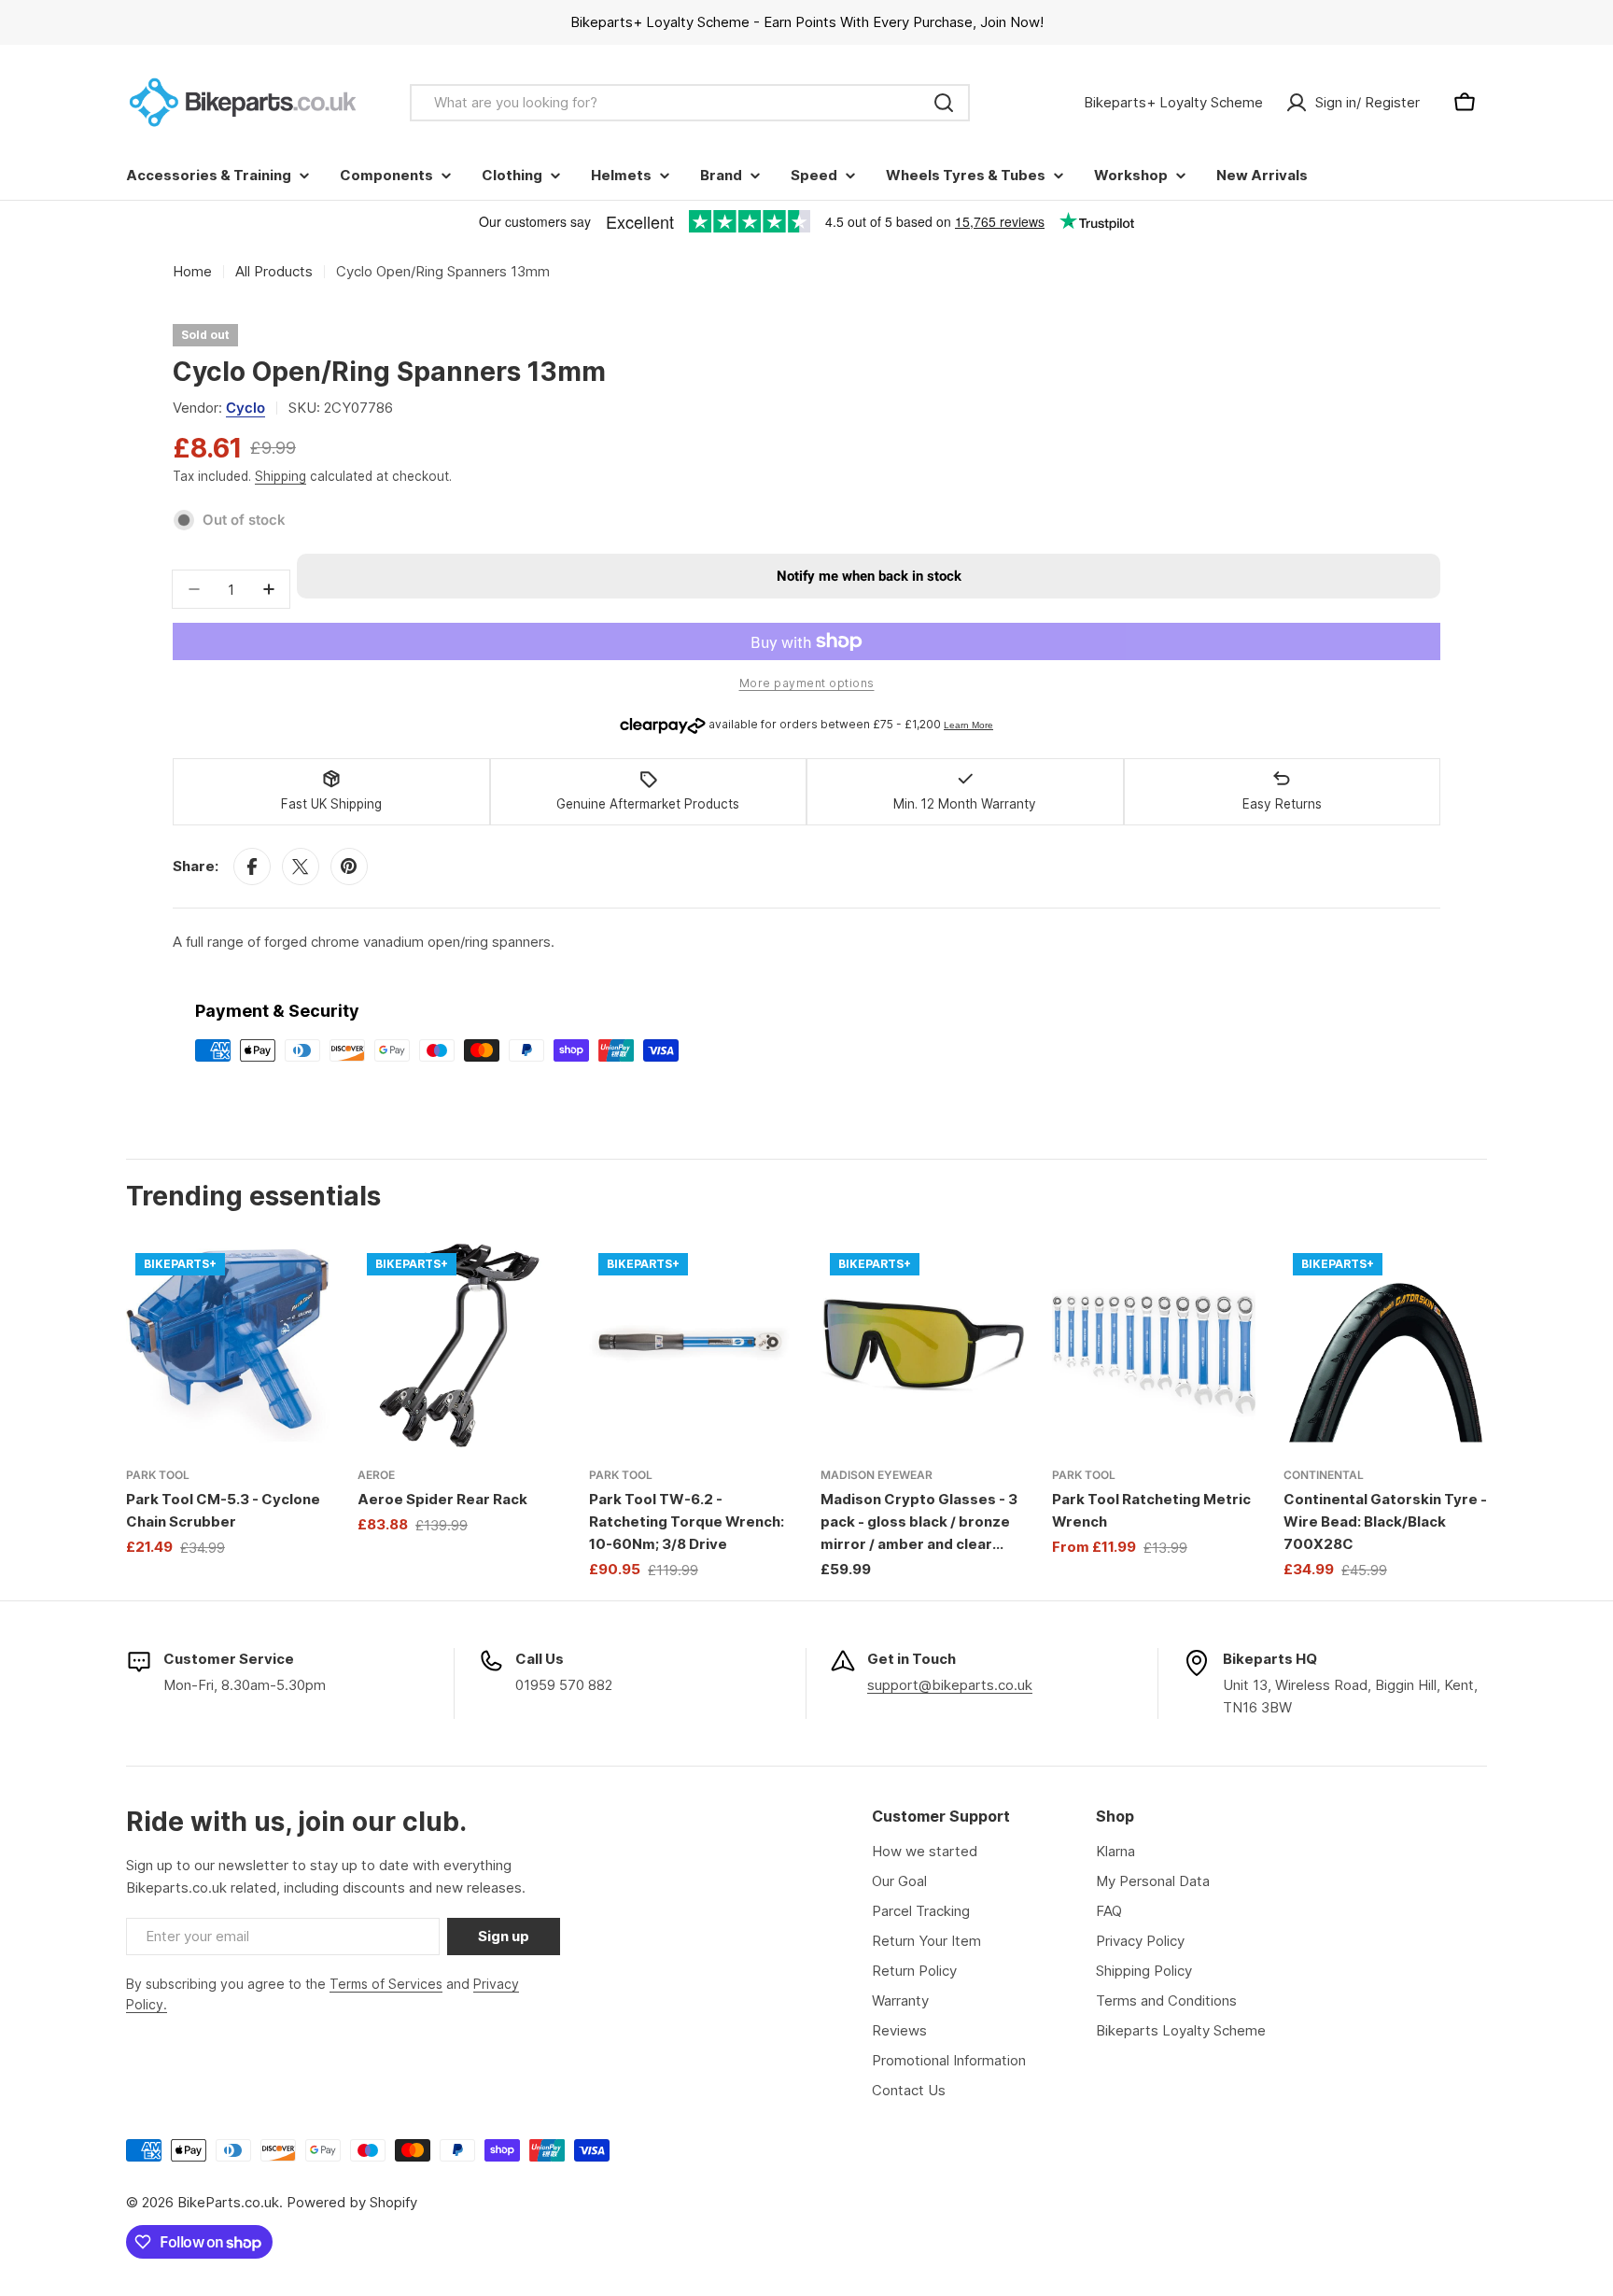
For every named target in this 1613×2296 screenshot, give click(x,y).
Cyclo (245, 408)
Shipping (281, 476)
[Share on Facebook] (252, 866)
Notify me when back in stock (869, 576)
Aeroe (376, 1475)
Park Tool (158, 1475)
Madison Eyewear (877, 1475)
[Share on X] (301, 866)
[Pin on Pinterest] (349, 866)
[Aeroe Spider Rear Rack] (459, 1345)
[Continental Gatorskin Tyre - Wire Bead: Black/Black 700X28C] (1385, 1345)
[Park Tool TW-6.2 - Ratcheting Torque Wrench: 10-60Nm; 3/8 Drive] (691, 1345)
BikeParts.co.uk (228, 2202)
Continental (1324, 1475)
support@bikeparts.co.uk (950, 1685)
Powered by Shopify (352, 2202)
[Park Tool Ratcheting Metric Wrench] (1154, 1345)
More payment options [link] (807, 683)
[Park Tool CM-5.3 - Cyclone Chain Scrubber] (228, 1345)
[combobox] (690, 103)
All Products (274, 271)
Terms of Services (386, 1984)
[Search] (944, 103)
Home (192, 271)
